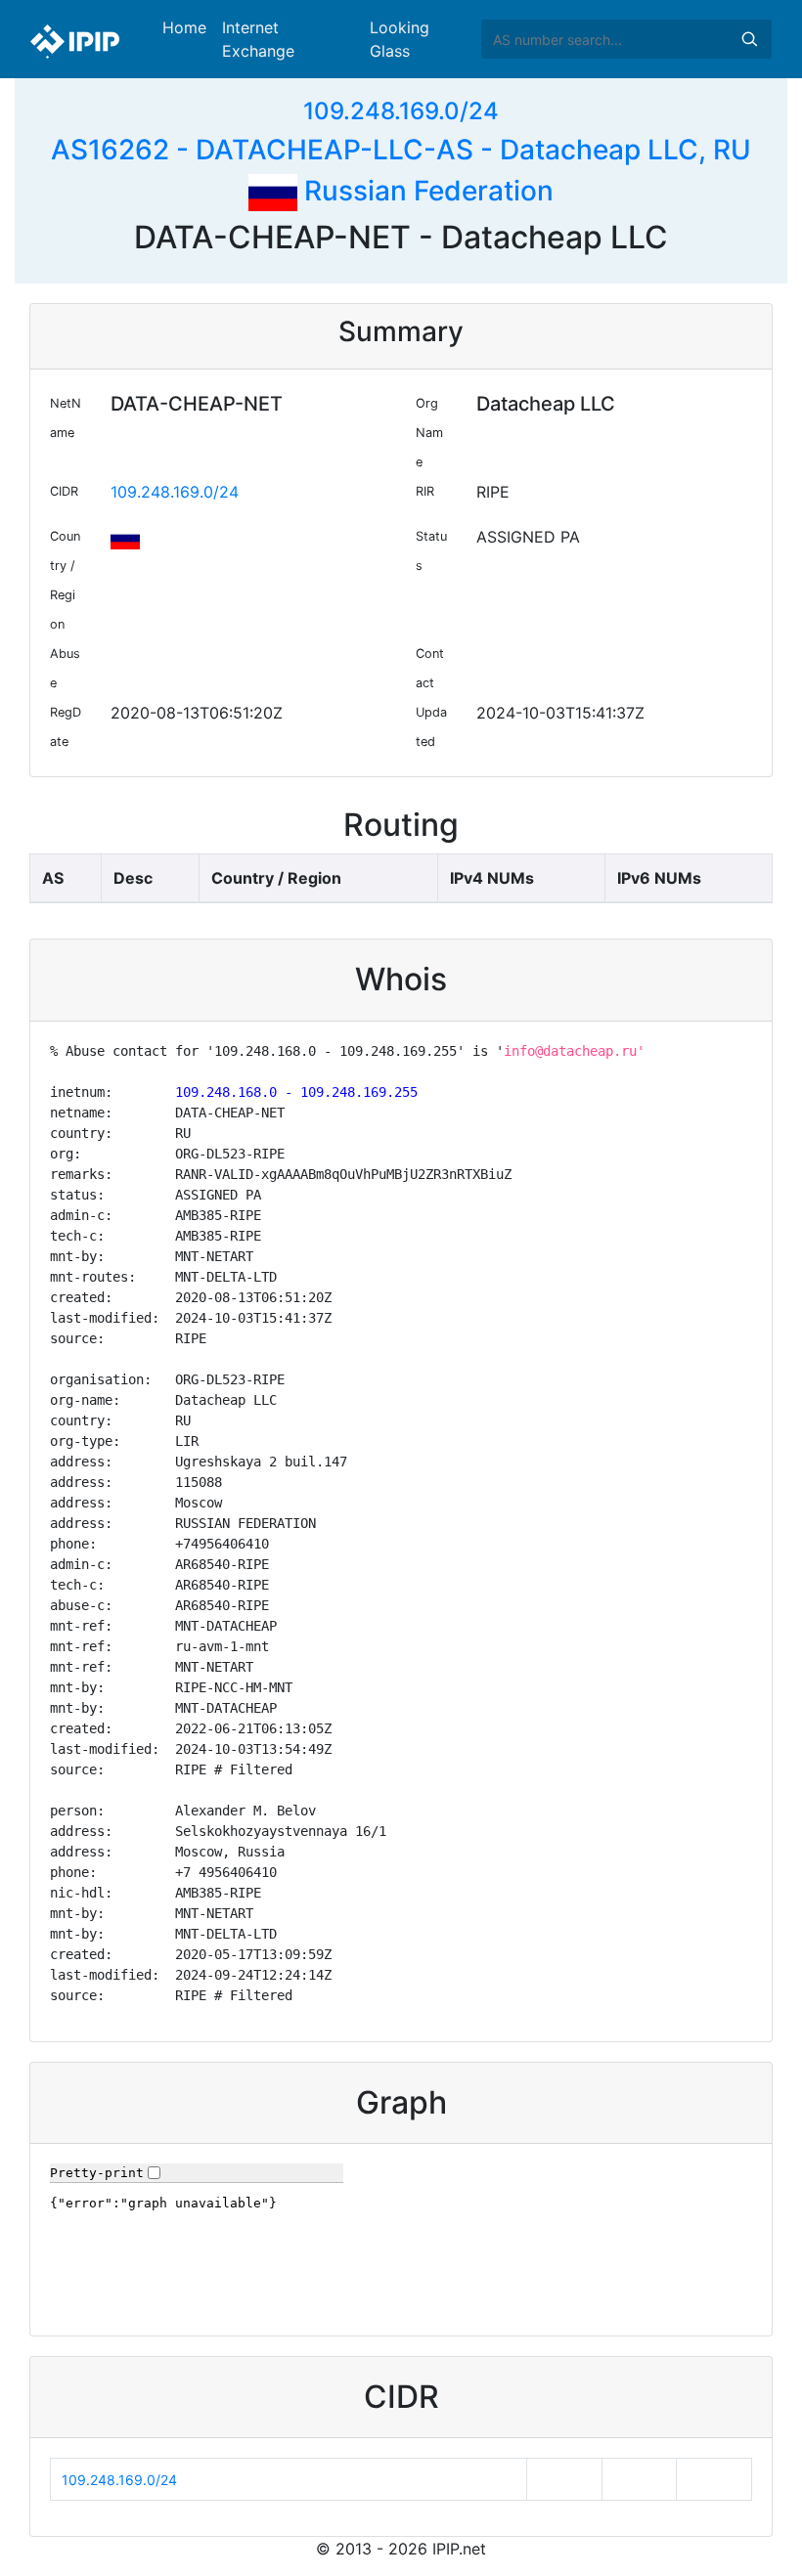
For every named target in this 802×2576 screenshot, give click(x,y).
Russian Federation (425, 191)
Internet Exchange (258, 39)
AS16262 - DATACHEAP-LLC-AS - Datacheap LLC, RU (401, 150)
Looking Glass (400, 39)
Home (184, 27)
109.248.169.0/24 (401, 111)
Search (749, 39)
